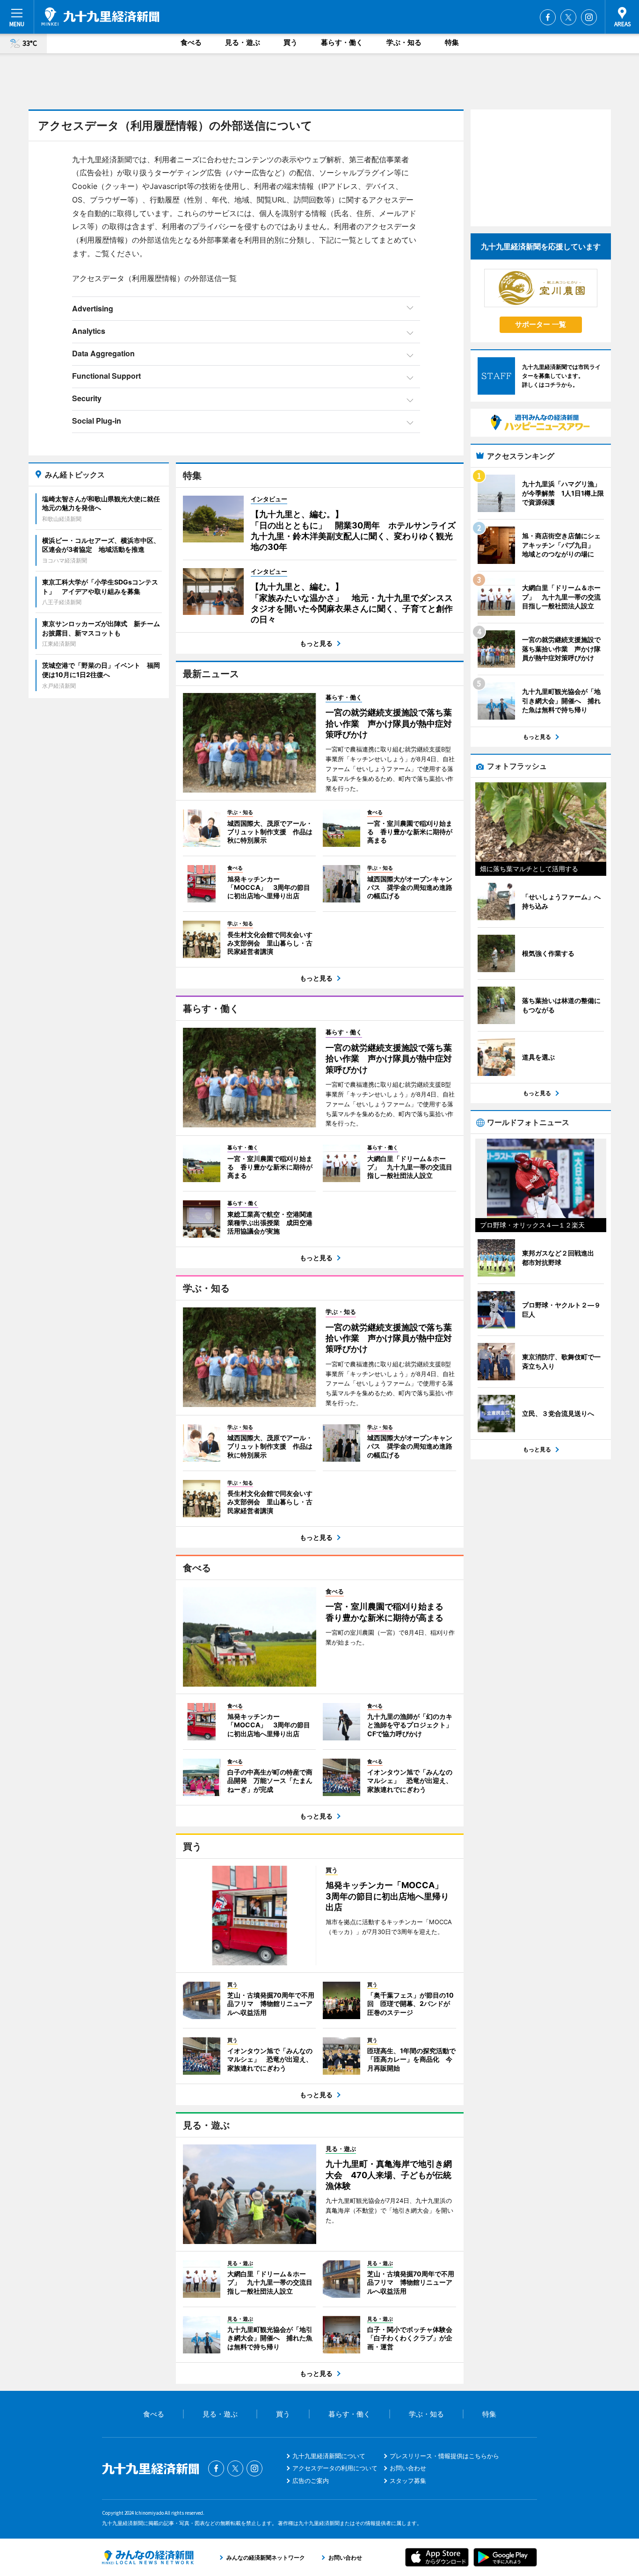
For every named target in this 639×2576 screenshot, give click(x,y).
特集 (452, 42)
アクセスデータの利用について (335, 2468)
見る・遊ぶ (243, 42)
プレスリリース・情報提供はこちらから (444, 2456)
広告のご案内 (311, 2481)
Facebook (548, 17)
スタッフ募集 (408, 2481)
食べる (191, 42)
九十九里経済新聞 (100, 16)
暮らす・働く (342, 42)
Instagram (589, 17)
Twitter (568, 17)
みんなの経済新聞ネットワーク (148, 2557)
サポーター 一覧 (541, 324)
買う (290, 42)
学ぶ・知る (404, 42)
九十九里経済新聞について (329, 2456)
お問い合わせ (408, 2468)
